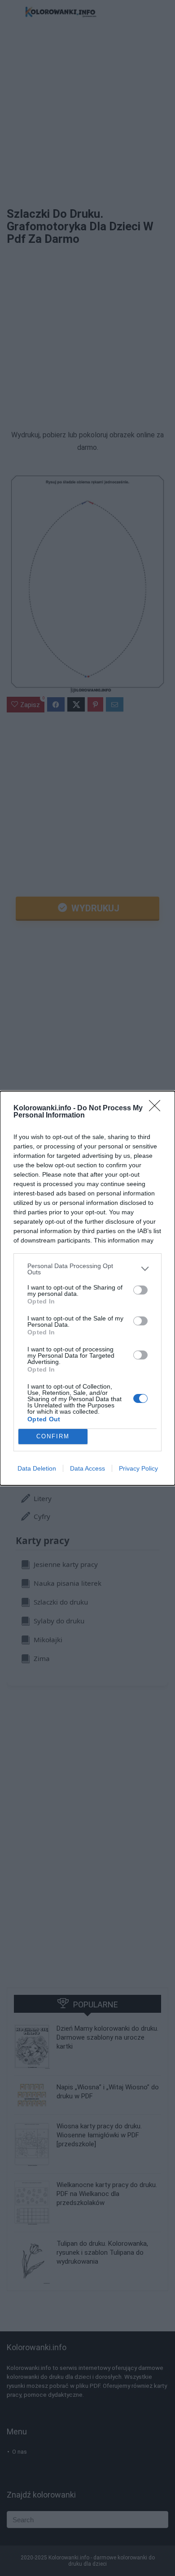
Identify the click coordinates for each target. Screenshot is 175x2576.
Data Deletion (37, 1468)
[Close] (157, 1109)
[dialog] (87, 1288)
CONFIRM (53, 1436)
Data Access (87, 1468)
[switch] (140, 1290)
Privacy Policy (138, 1468)
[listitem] (87, 1269)
